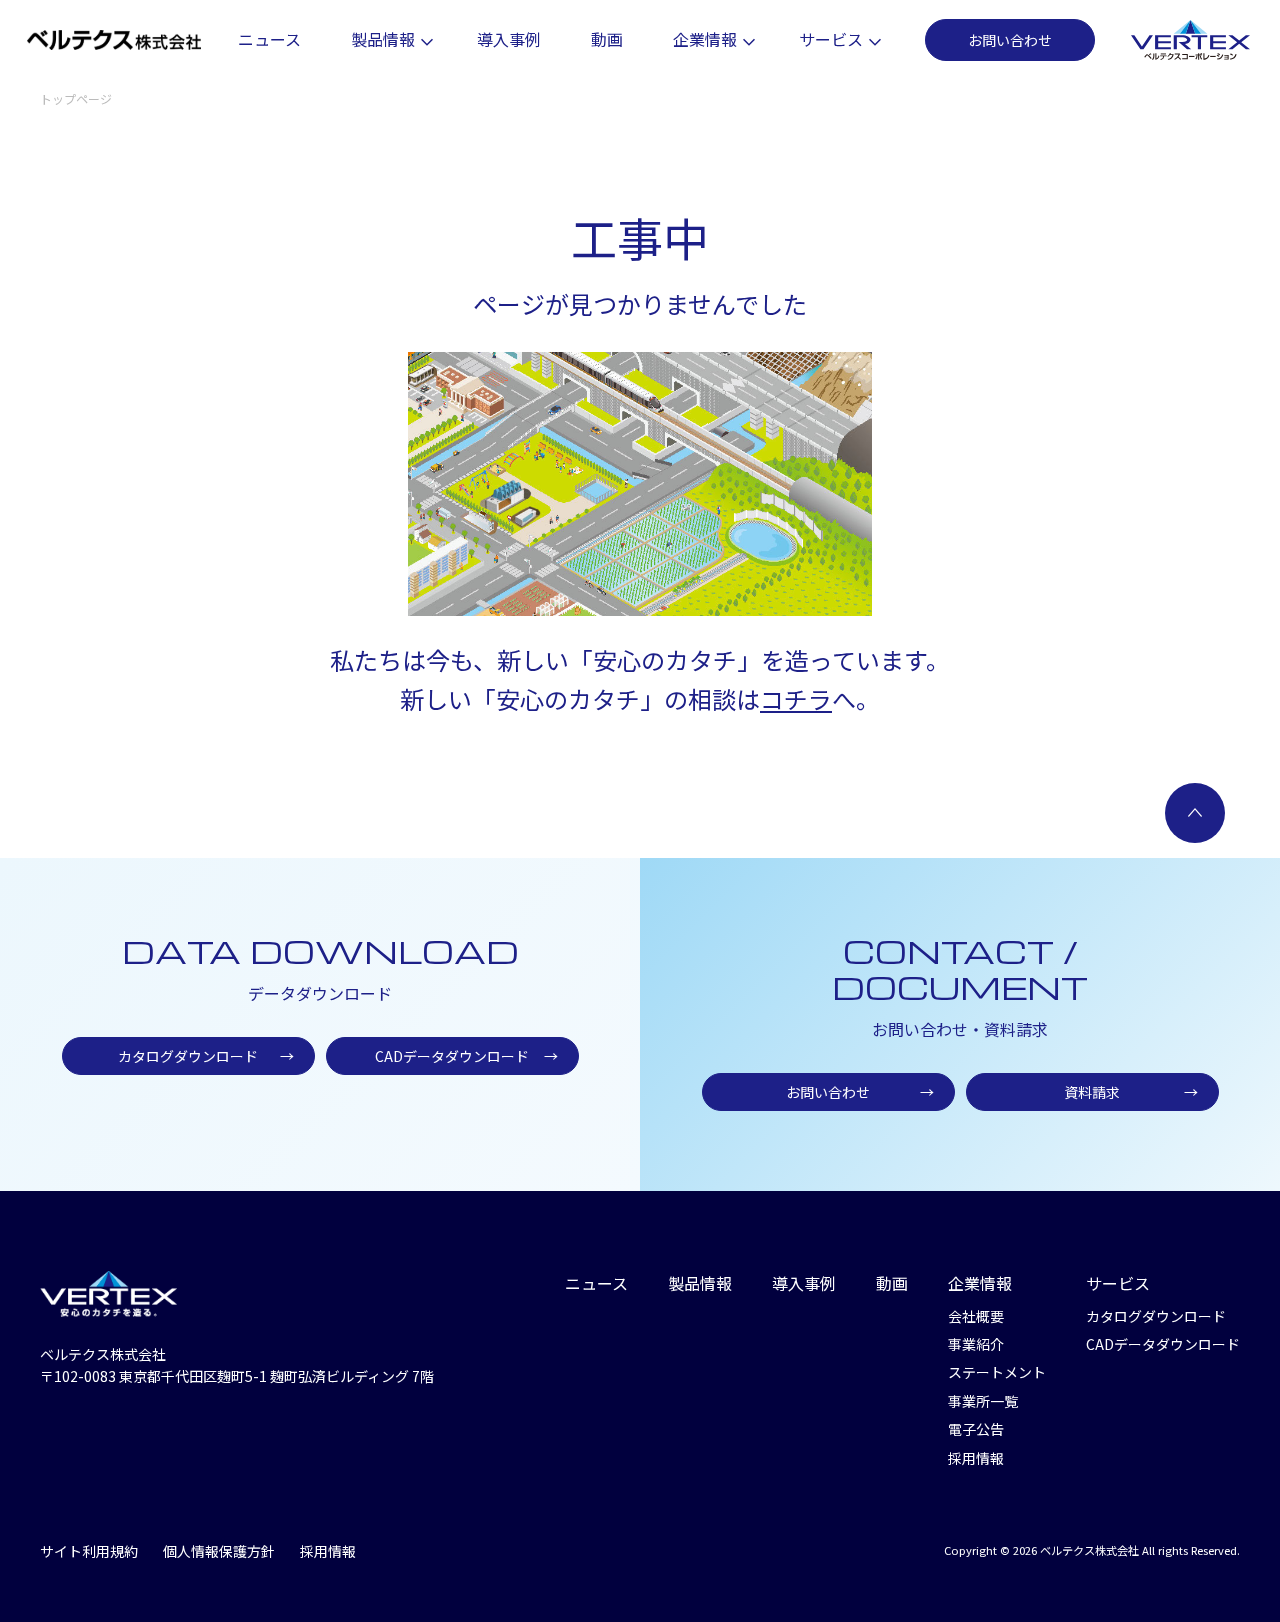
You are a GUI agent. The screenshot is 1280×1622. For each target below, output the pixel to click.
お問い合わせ (1010, 40)
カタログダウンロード (206, 1056)
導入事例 (509, 39)
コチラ (796, 698)
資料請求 (1131, 1092)
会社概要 (976, 1316)
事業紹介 (976, 1344)
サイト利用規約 (89, 1551)
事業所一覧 (983, 1401)
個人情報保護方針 (219, 1551)
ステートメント (997, 1372)
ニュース (269, 39)
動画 (607, 39)
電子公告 (976, 1429)
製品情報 (383, 39)
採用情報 (976, 1458)
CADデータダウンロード (466, 1056)
